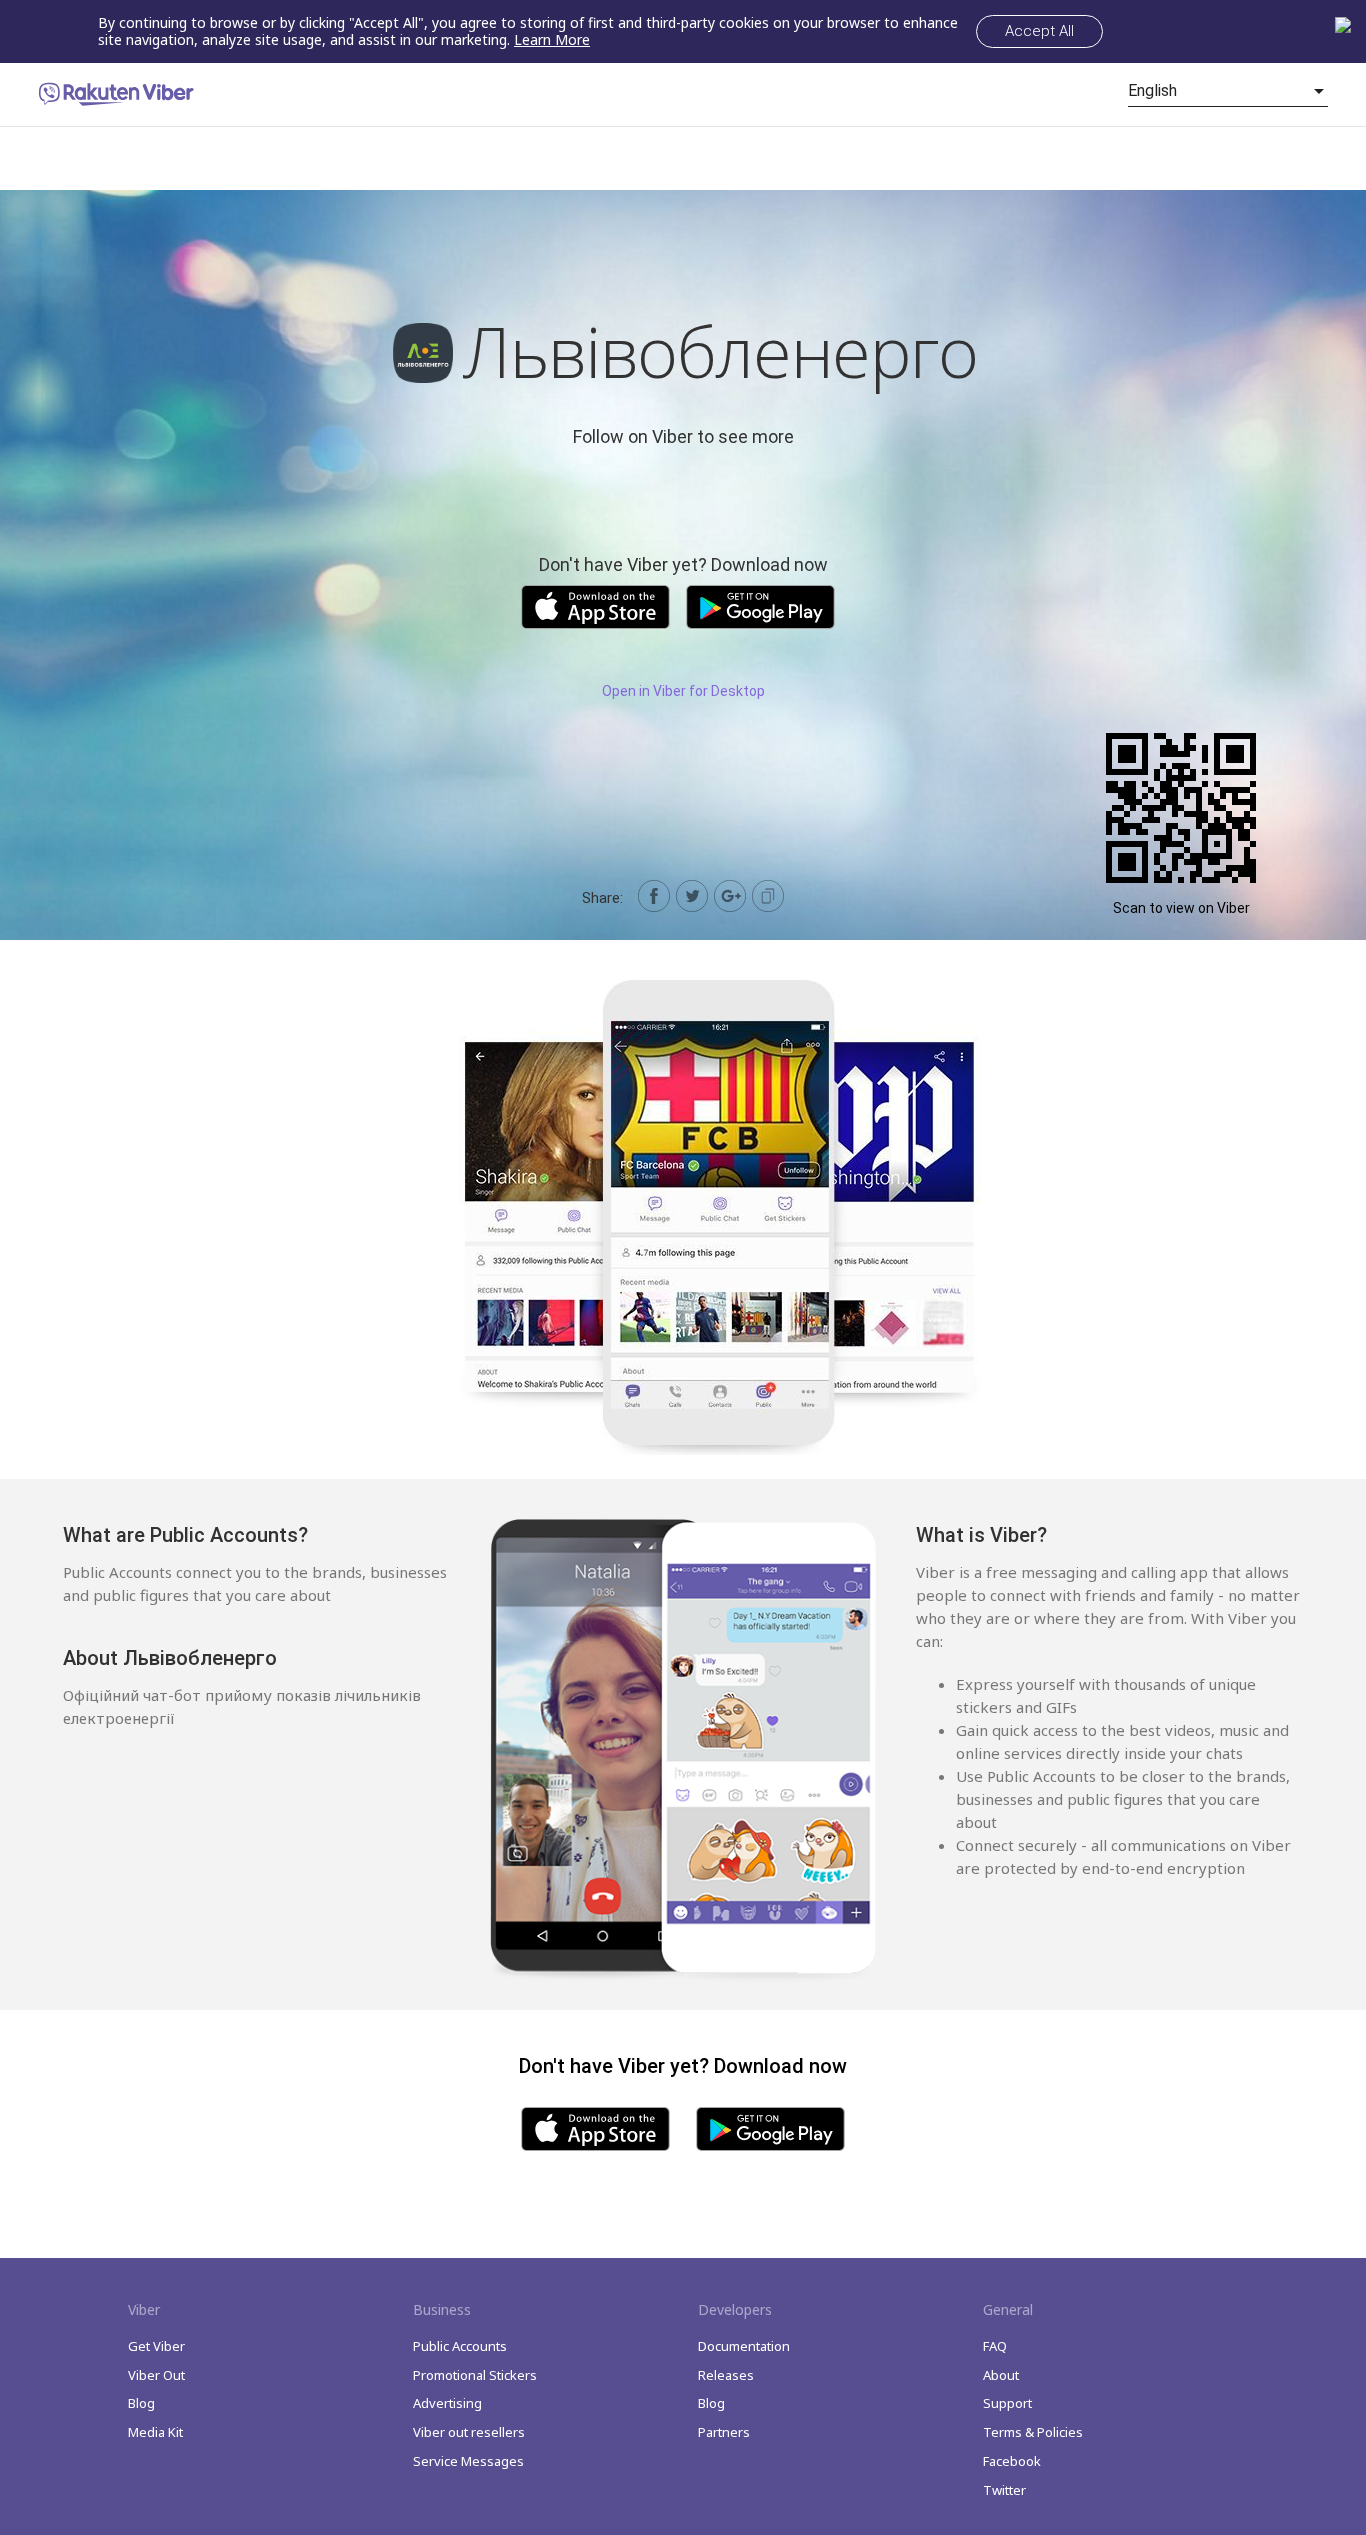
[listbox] (1228, 91)
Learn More (552, 39)
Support (1007, 2403)
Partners (724, 2432)
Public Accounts (460, 2346)
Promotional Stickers (475, 2375)
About (1001, 2375)
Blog (141, 2403)
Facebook (1012, 2461)
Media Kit (155, 2432)
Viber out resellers (469, 2432)
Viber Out (156, 2375)
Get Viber (156, 2346)
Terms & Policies (1033, 2432)
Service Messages (468, 2461)
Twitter (1004, 2490)
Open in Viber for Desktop (683, 691)
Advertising (447, 2403)
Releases (726, 2375)
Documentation (744, 2346)
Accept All (1039, 31)
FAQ (995, 2346)
